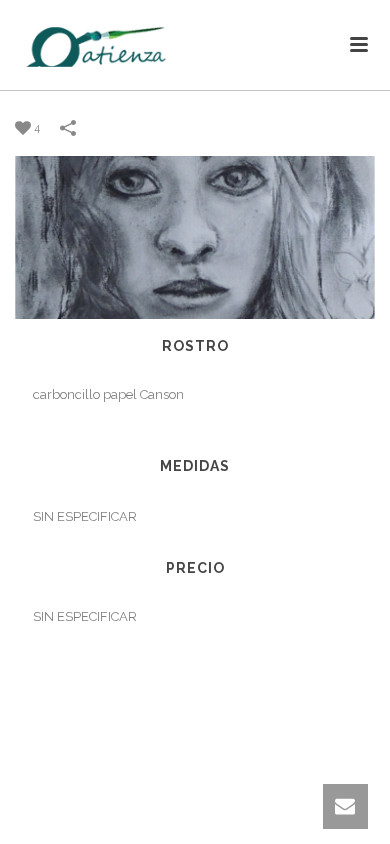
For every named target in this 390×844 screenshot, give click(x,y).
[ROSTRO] (195, 236)
